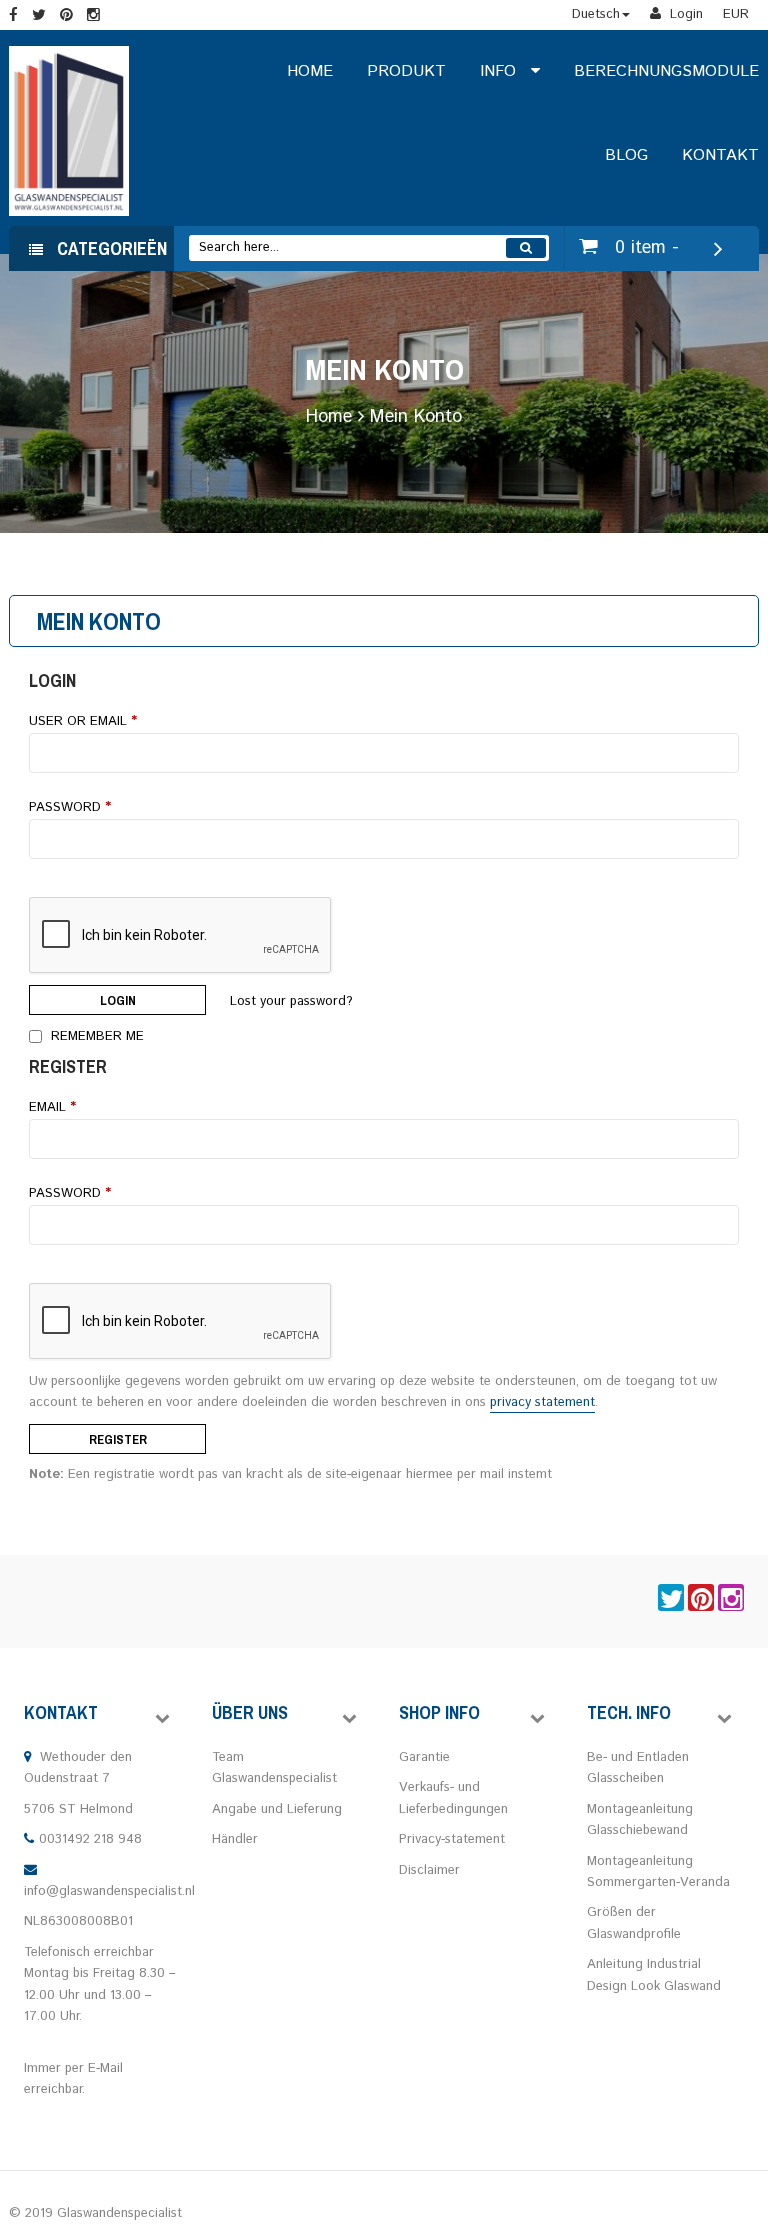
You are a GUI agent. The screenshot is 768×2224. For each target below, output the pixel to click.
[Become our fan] (13, 16)
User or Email (83, 721)
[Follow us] (39, 16)
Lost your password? (291, 1001)
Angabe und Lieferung (279, 1809)
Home (329, 417)
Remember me (95, 1035)
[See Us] (66, 16)
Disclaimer (429, 1870)
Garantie (424, 1757)
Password (70, 807)
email (52, 1107)
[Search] (526, 248)
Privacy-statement (452, 1839)
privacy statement (542, 1402)
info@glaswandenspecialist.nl (109, 1891)
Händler (235, 1839)
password (70, 1193)
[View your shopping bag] (592, 247)
